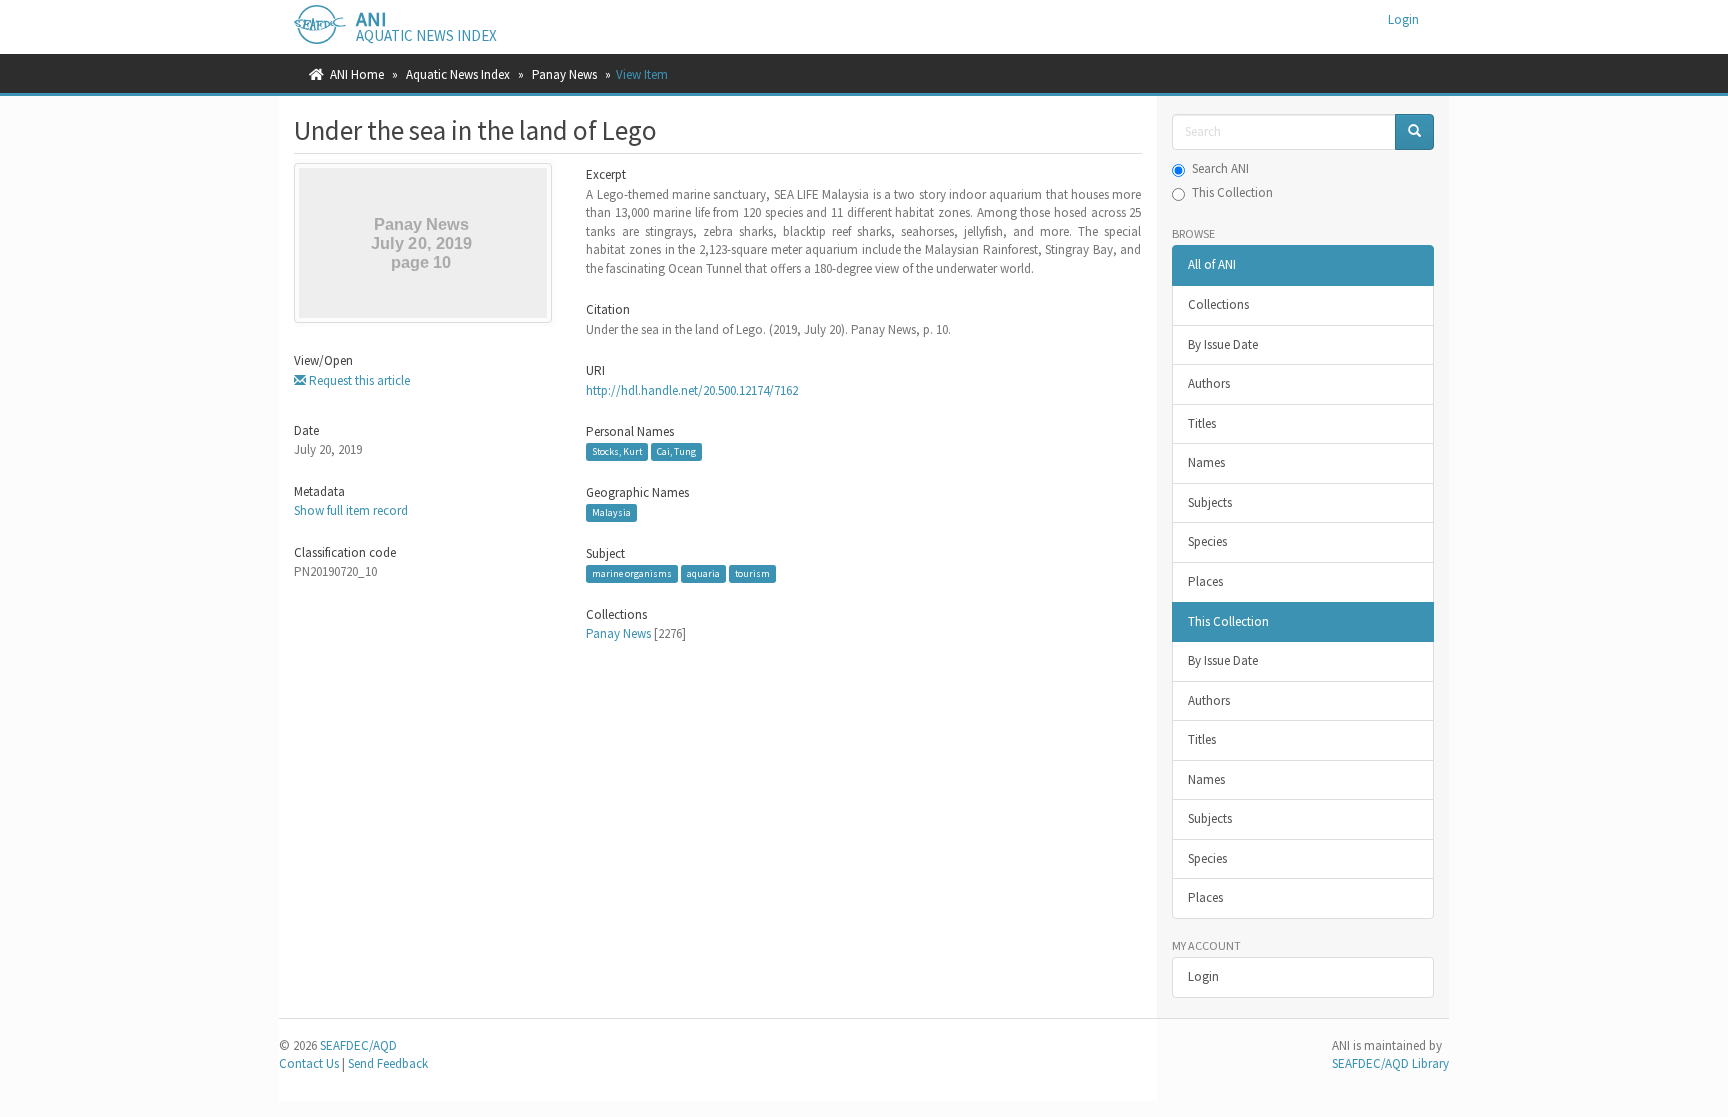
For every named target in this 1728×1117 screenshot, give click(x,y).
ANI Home (357, 74)
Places (1205, 581)
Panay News (564, 74)
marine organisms (632, 573)
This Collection (1232, 192)
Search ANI (1220, 168)
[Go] (1414, 132)
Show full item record (351, 510)
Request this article (358, 380)
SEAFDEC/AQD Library (1390, 1063)
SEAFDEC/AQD (358, 1045)
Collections (1218, 304)
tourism (752, 573)
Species (1207, 541)
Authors (1209, 383)
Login (1203, 976)
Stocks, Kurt (617, 451)
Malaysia (611, 512)
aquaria (703, 573)
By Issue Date (1223, 344)
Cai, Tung (676, 451)
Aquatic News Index (458, 74)
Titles (1202, 423)
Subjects (1210, 502)
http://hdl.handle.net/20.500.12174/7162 (692, 390)
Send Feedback (388, 1063)
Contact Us (309, 1063)
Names (1206, 462)
